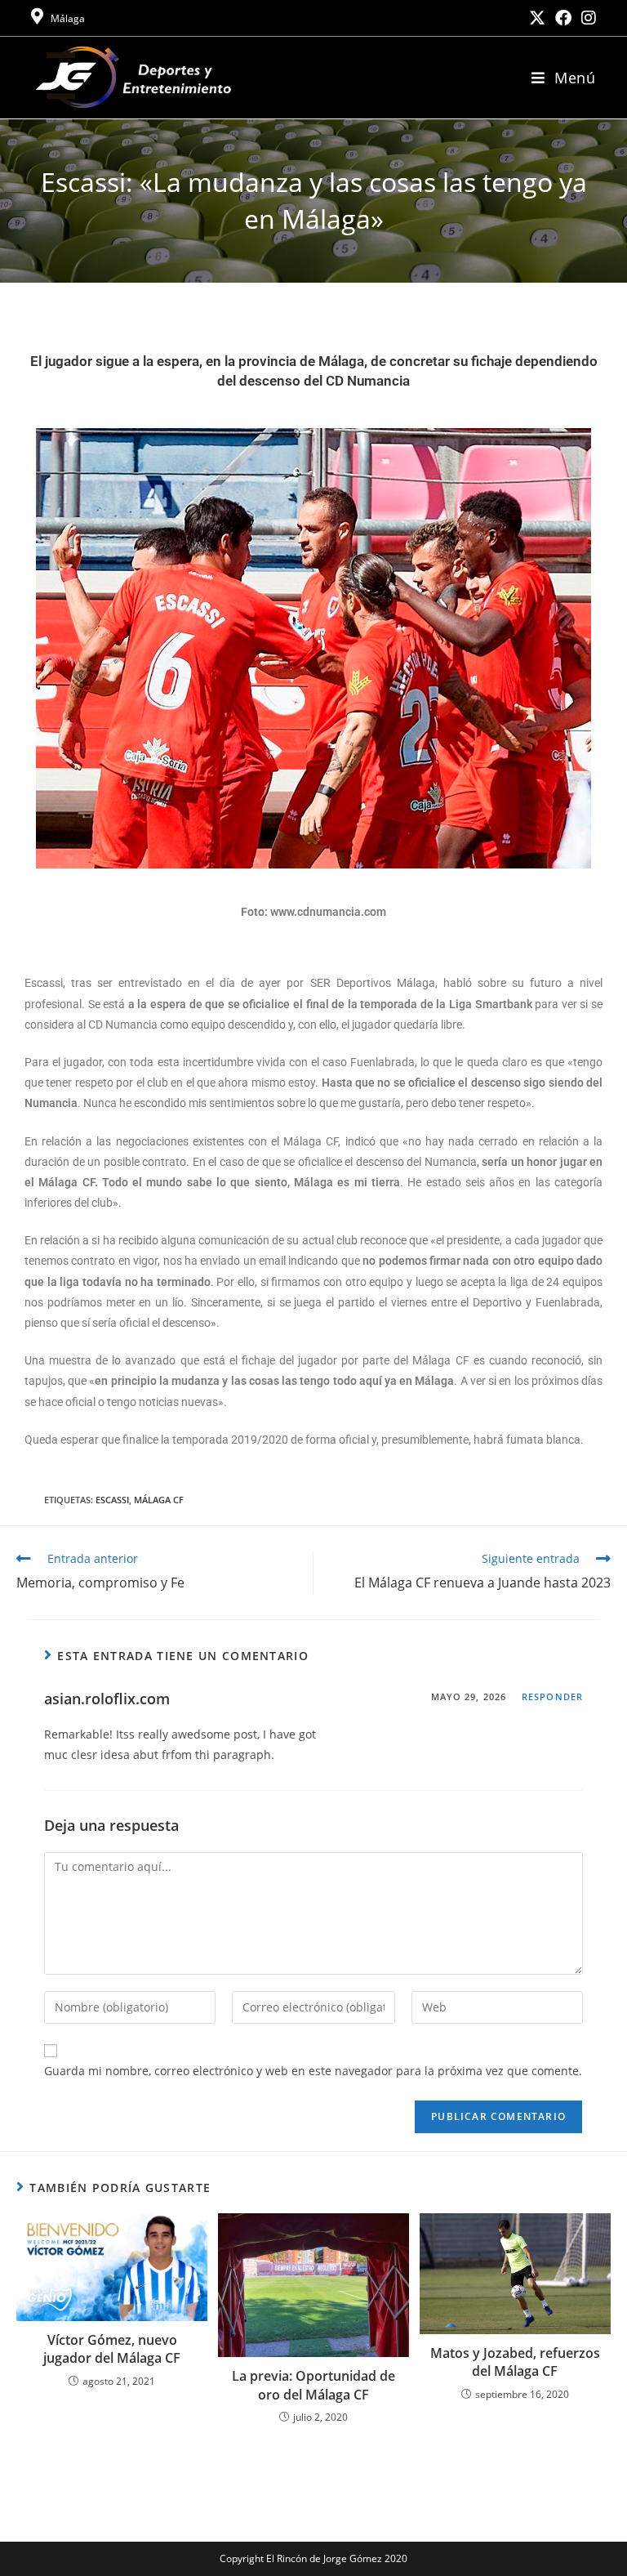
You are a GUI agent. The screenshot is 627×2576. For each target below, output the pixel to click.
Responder (552, 1696)
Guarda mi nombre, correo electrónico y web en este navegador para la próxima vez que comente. (313, 2071)
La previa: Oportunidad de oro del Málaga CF (313, 2385)
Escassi (112, 1500)
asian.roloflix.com (107, 1699)
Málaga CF (159, 1500)
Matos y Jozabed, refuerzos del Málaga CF (515, 2362)
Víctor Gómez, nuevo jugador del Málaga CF (112, 2349)
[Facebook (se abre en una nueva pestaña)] (563, 18)
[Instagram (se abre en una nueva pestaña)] (586, 18)
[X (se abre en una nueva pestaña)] (537, 18)
